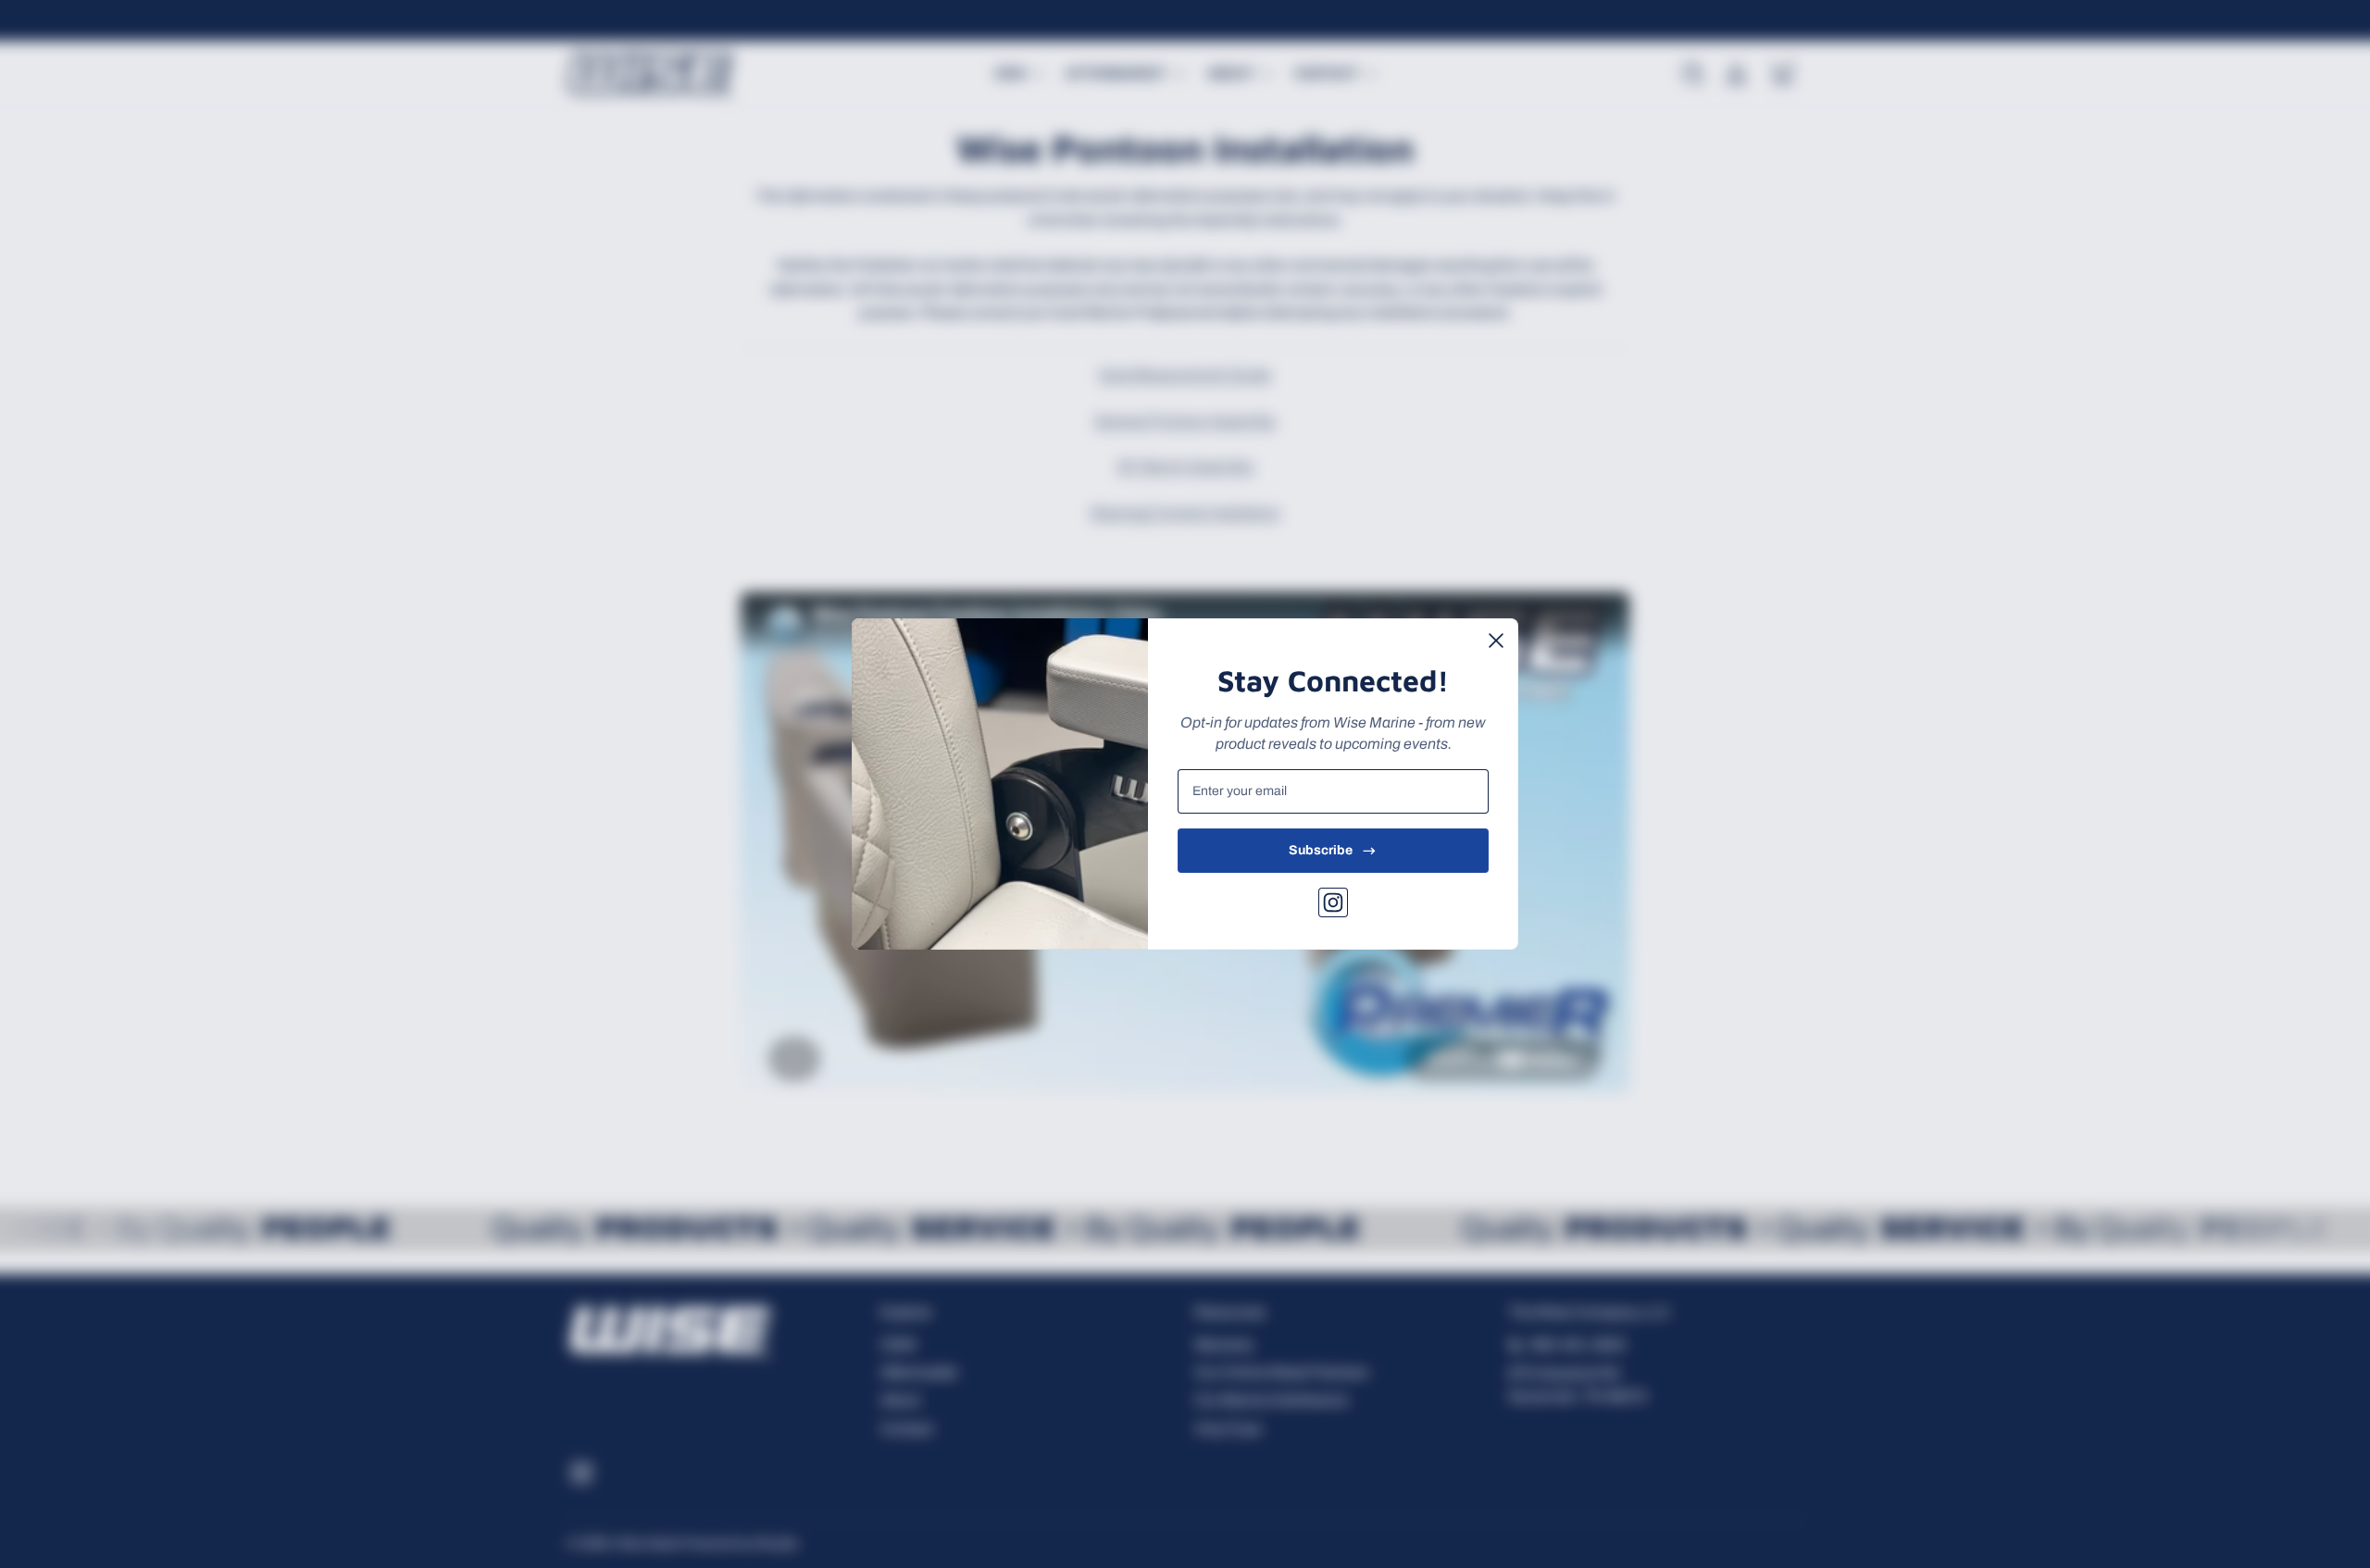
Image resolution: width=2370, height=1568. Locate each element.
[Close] (1496, 641)
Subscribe (1321, 850)
